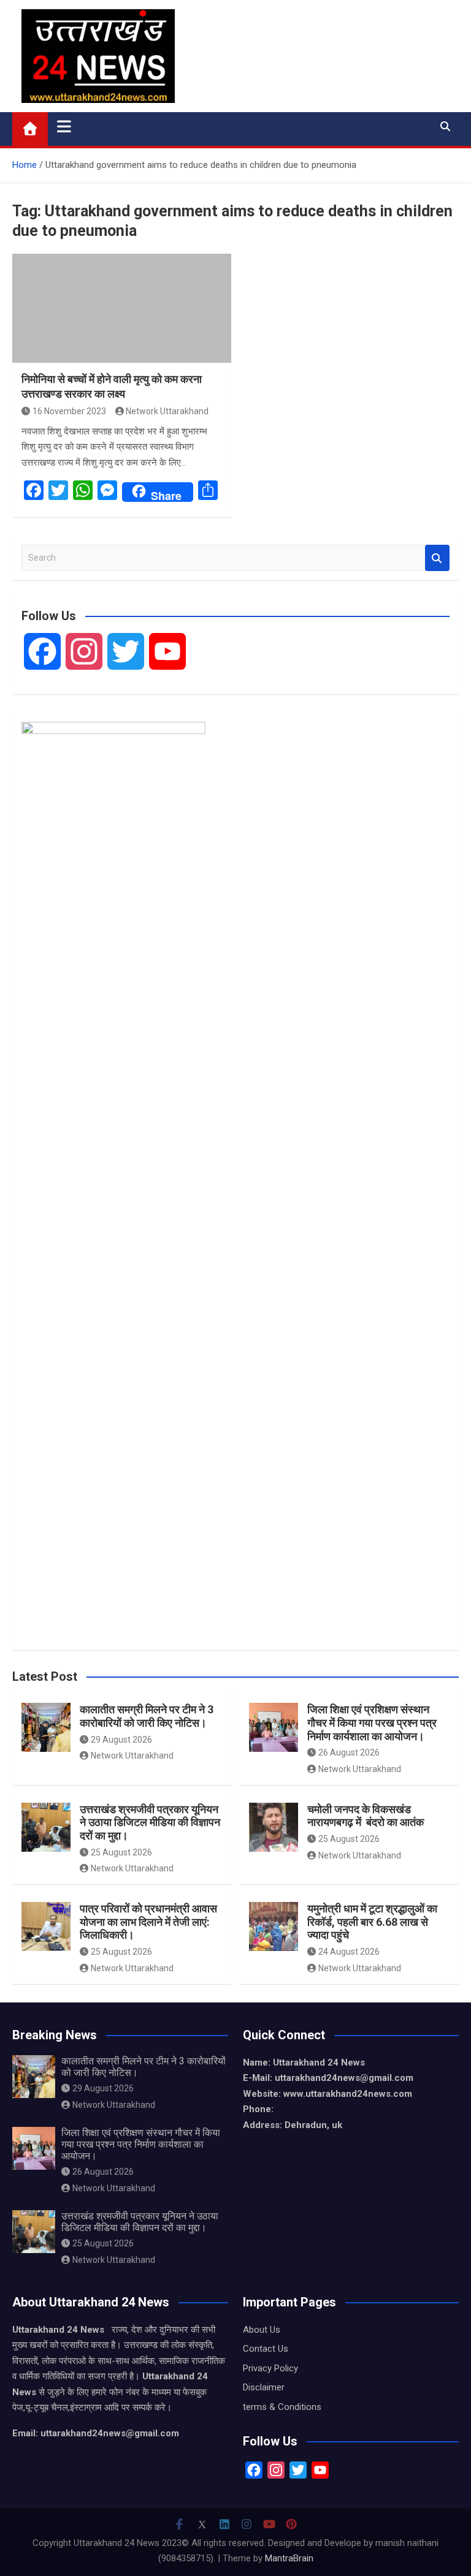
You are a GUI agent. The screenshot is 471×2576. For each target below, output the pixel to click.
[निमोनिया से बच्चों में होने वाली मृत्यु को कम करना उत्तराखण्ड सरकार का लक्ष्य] (122, 309)
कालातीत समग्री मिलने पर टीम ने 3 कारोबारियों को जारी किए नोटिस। (147, 1716)
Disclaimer (264, 2387)
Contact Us (266, 2349)
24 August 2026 (349, 1952)
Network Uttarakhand (167, 411)
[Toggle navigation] (64, 126)
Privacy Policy (270, 2368)
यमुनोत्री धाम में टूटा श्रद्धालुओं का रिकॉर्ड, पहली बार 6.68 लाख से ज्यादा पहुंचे (372, 1922)
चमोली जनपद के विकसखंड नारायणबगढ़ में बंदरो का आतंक (366, 1816)
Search (437, 558)
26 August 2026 (349, 1752)
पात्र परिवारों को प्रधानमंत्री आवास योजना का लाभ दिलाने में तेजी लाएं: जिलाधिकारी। (148, 1922)
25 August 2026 (121, 1852)
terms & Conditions (282, 2407)
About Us (262, 2330)
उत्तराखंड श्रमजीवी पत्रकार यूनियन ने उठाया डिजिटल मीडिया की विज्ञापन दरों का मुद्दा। (150, 1822)
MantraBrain (289, 2558)
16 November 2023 (69, 411)
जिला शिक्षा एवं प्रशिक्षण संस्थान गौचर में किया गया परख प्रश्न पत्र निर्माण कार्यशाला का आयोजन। (372, 1722)
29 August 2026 (121, 1740)
